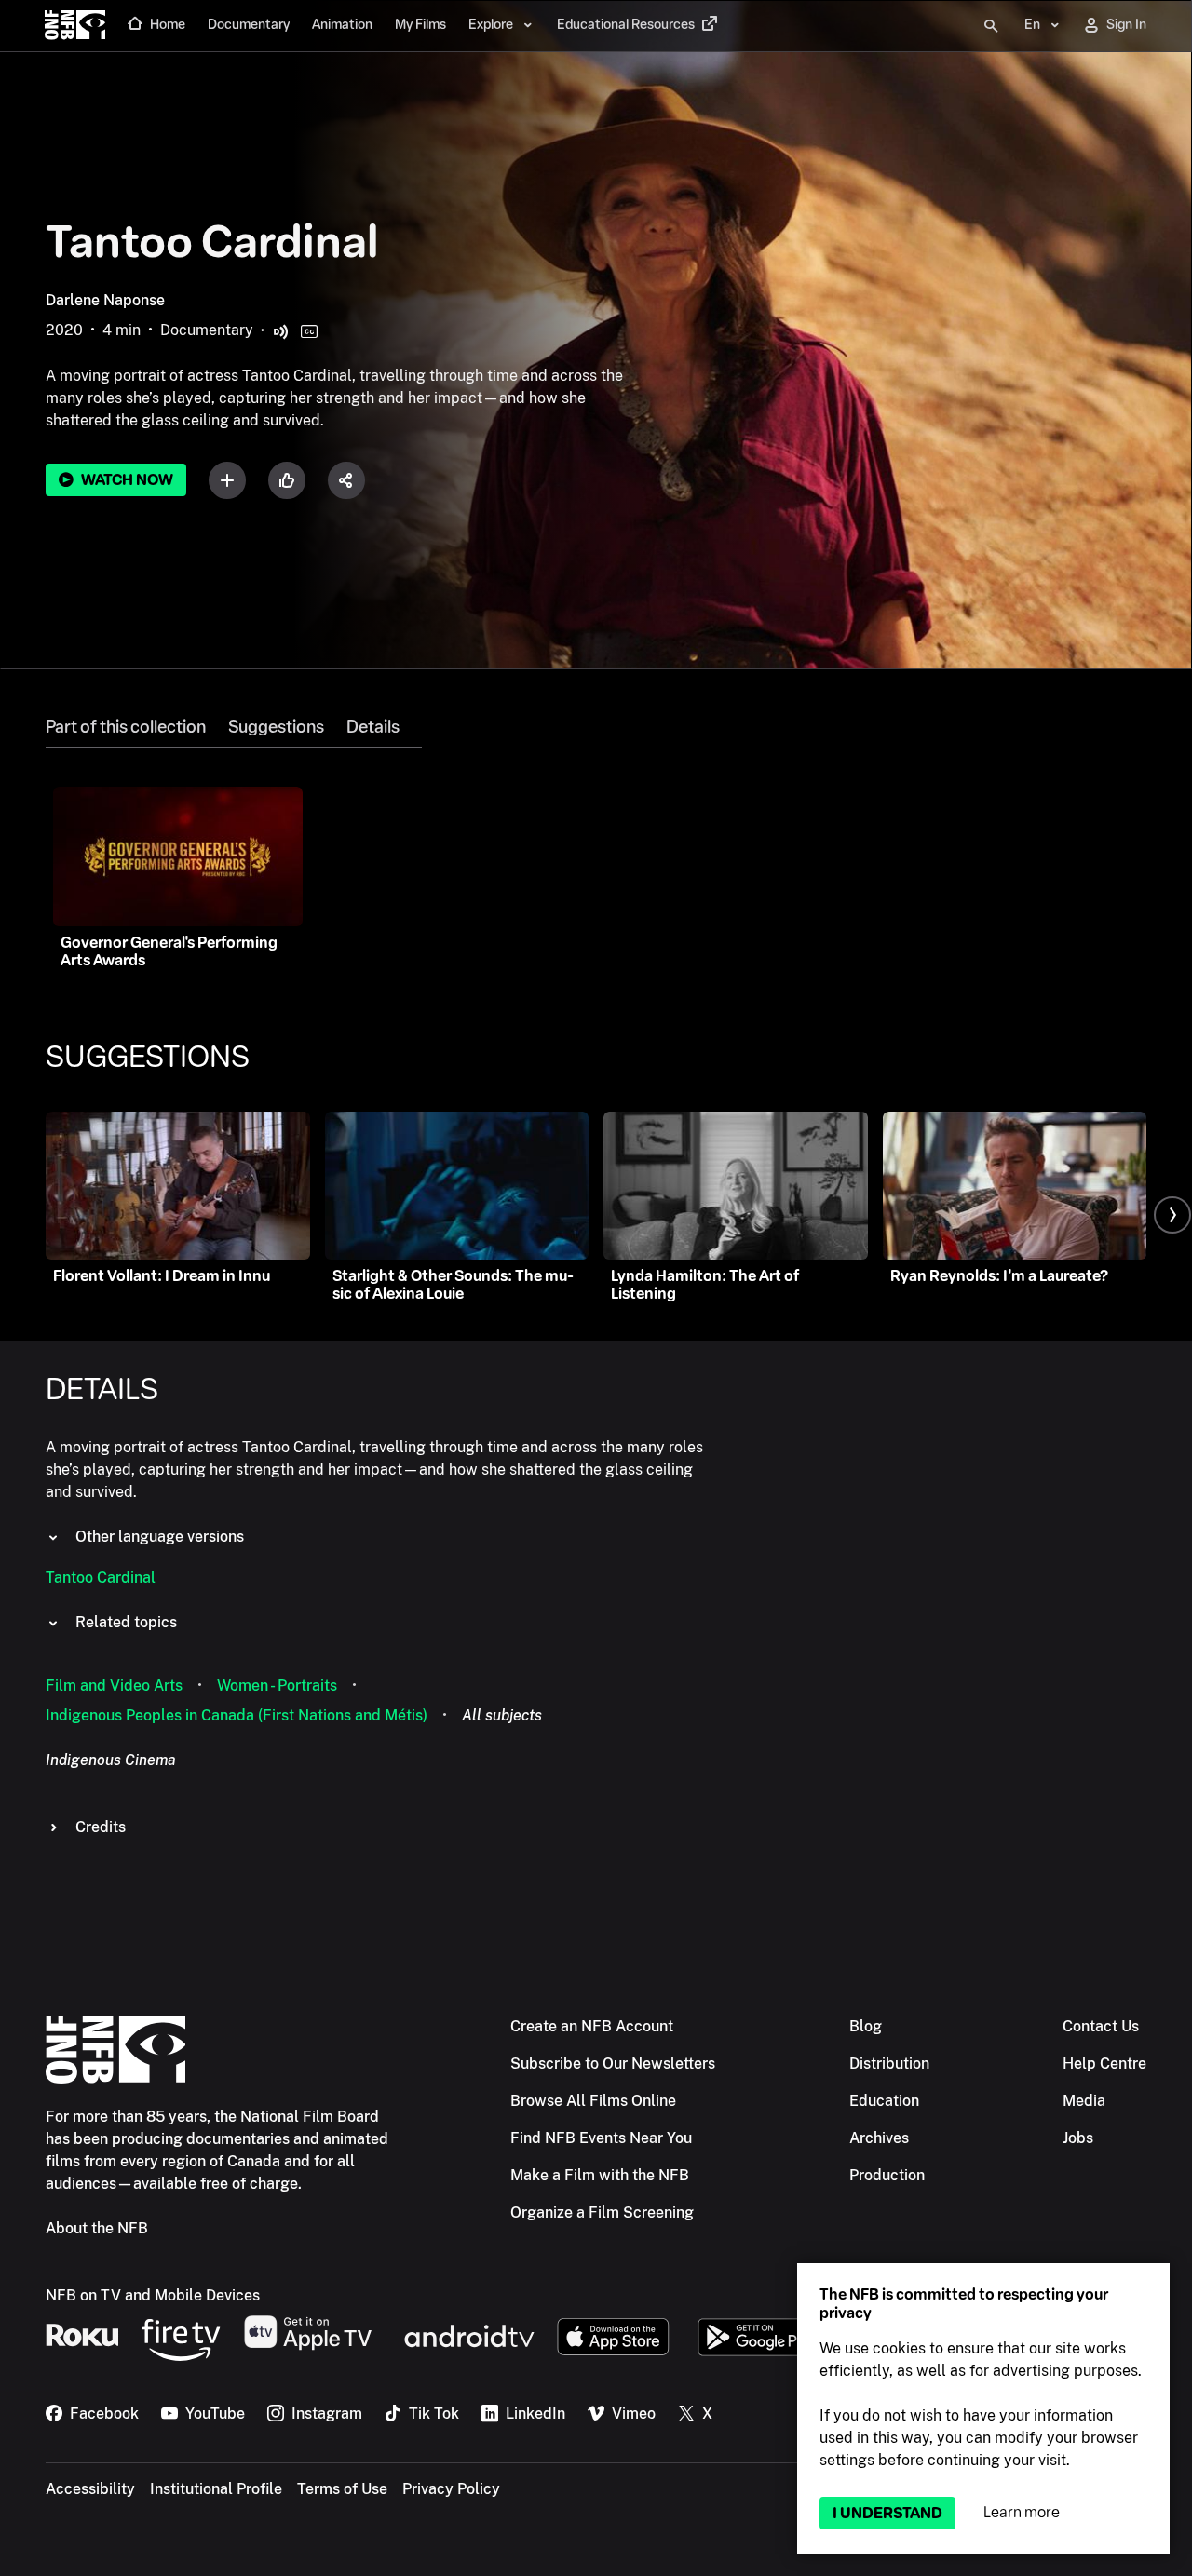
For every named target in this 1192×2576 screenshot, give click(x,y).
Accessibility (90, 2489)
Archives (879, 2138)
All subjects (502, 1715)
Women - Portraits (277, 1686)
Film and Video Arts (114, 1686)
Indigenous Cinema (111, 1760)
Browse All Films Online (593, 2101)
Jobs (1078, 2138)
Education (884, 2101)
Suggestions (276, 727)
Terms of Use (342, 2489)
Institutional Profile (216, 2489)
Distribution (889, 2063)
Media (1084, 2101)
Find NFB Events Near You (601, 2138)
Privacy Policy (451, 2489)
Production (887, 2175)
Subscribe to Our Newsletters (613, 2063)
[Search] (991, 26)
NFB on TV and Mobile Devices (153, 2295)
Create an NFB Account (592, 2026)
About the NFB (97, 2228)
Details (373, 727)
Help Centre (1104, 2063)
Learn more (1022, 2512)
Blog (866, 2026)
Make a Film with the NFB (600, 2175)
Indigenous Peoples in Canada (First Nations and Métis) (237, 1715)
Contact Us (1101, 2026)
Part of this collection (126, 727)
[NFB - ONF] (75, 26)
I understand (887, 2513)
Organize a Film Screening (602, 2212)
